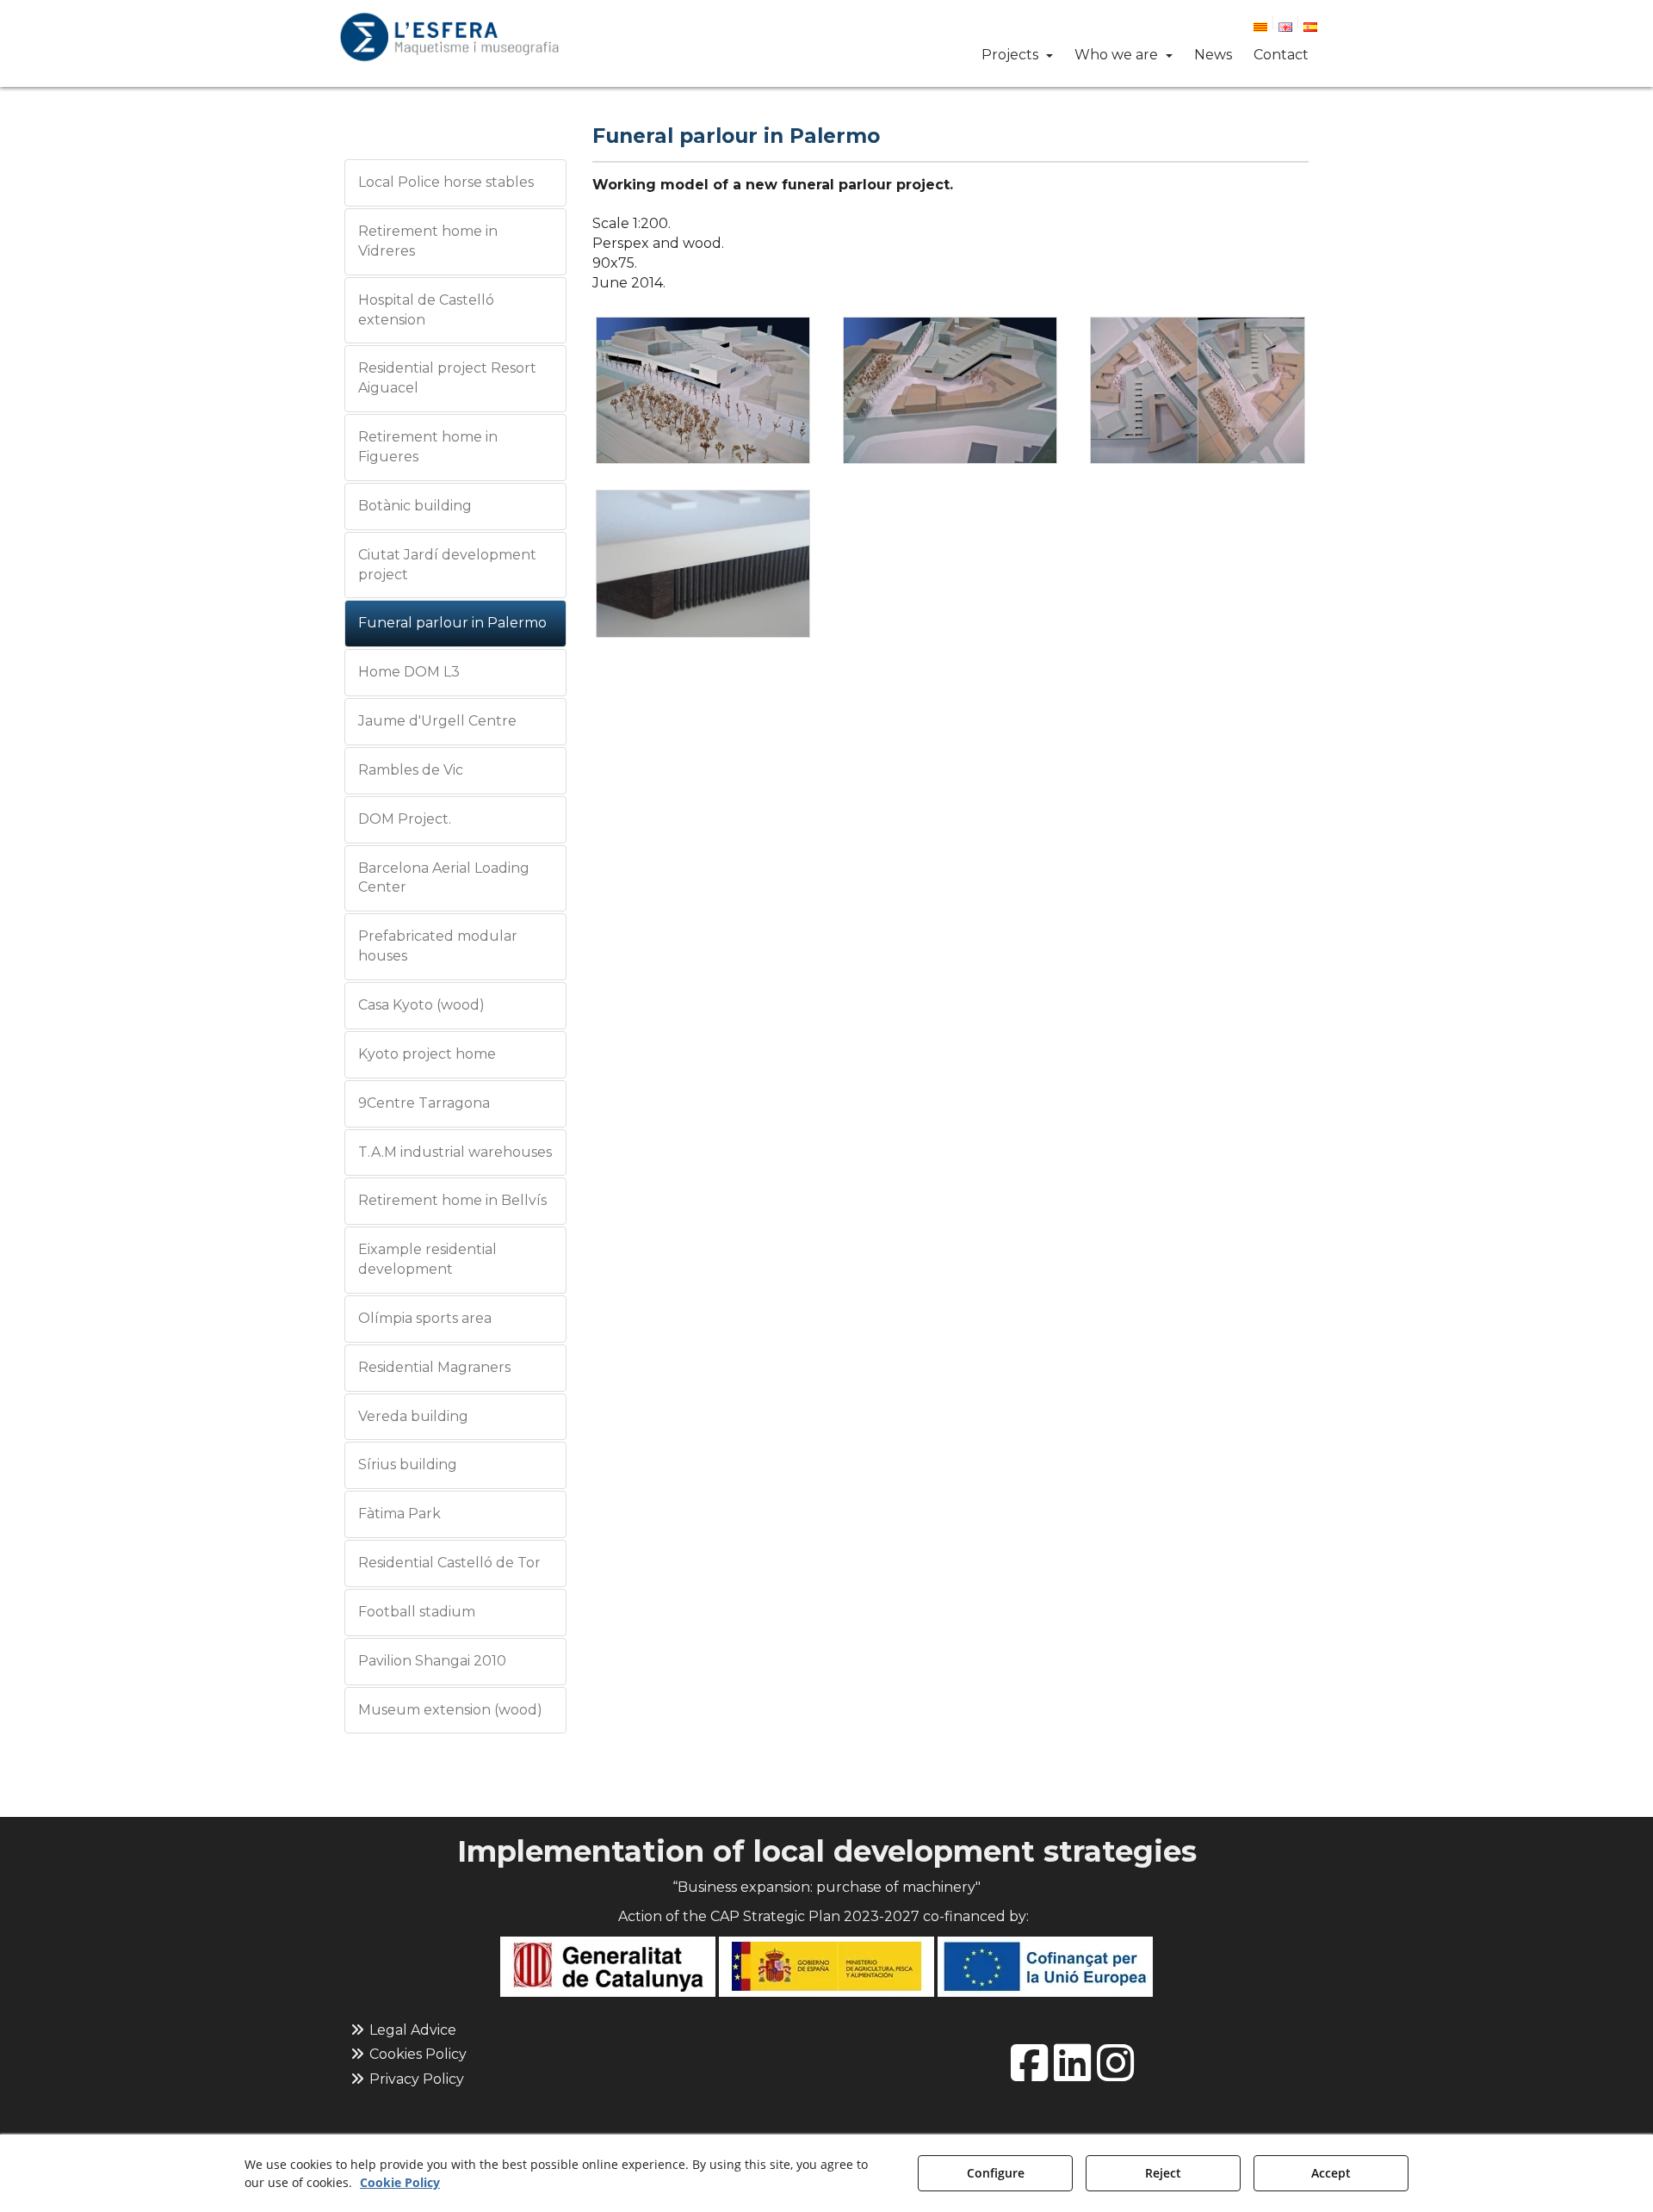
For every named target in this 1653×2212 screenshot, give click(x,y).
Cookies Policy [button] (416, 2054)
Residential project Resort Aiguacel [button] (447, 378)
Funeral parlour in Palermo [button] (452, 623)
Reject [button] (1163, 2173)
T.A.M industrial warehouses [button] (455, 1152)
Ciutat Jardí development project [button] (447, 565)
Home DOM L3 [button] (409, 672)
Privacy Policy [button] (415, 2079)
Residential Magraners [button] (434, 1367)
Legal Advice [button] (411, 2030)
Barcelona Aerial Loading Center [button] (444, 878)
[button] (449, 37)
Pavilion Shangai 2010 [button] (432, 1661)
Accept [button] (1331, 2173)
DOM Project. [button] (405, 819)
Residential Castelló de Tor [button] (449, 1563)
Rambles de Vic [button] (411, 770)
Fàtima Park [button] (399, 1514)
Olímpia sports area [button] (425, 1318)
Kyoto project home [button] (427, 1054)
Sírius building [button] (408, 1464)
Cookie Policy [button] (400, 2182)
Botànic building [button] (415, 506)
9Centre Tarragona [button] (424, 1103)
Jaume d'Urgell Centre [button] (437, 721)
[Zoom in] (703, 391)
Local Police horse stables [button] (446, 182)
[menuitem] (1268, 25)
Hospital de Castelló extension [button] (426, 310)
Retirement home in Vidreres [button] (428, 241)
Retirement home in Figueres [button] (428, 447)
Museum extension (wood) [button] (450, 1710)
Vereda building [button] (413, 1416)
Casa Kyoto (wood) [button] (421, 1005)
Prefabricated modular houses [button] (438, 946)
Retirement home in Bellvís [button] (452, 1200)
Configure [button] (996, 2173)
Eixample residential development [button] (427, 1259)
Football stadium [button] (417, 1612)
